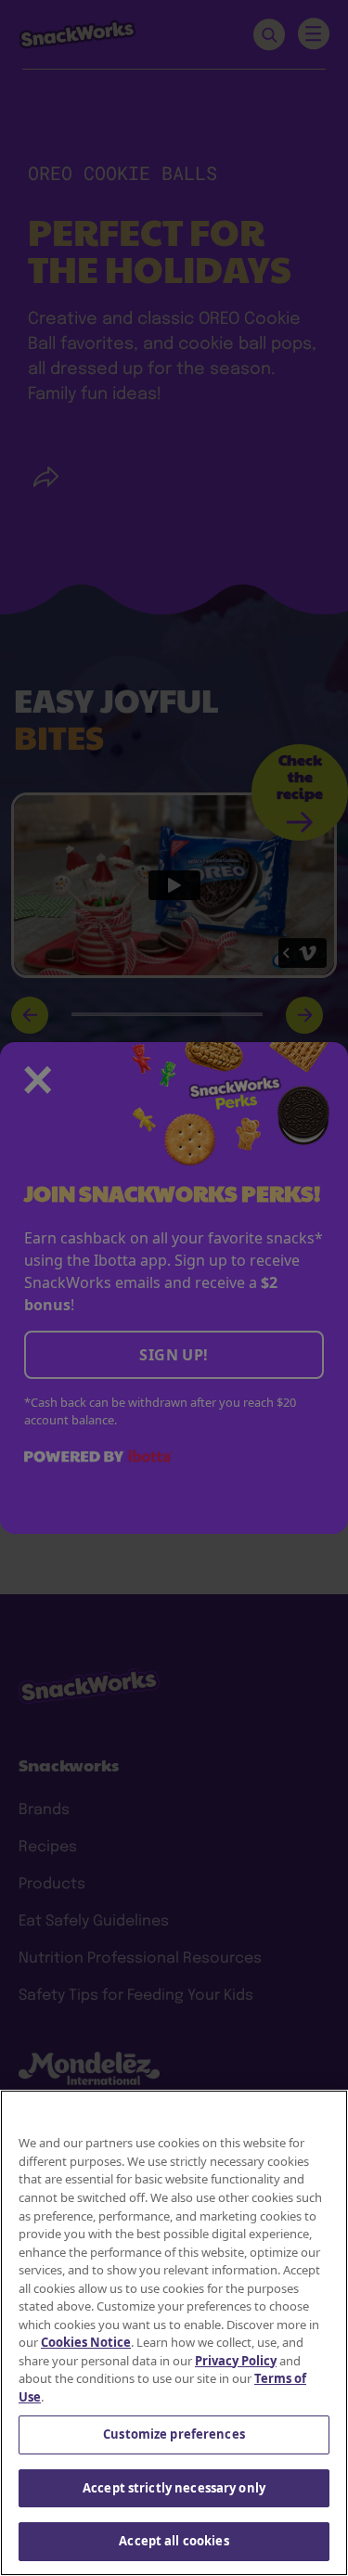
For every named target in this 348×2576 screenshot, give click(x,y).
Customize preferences (174, 2434)
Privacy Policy (236, 2361)
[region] (174, 2333)
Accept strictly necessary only (174, 2488)
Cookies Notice (86, 2342)
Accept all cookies (174, 2541)
